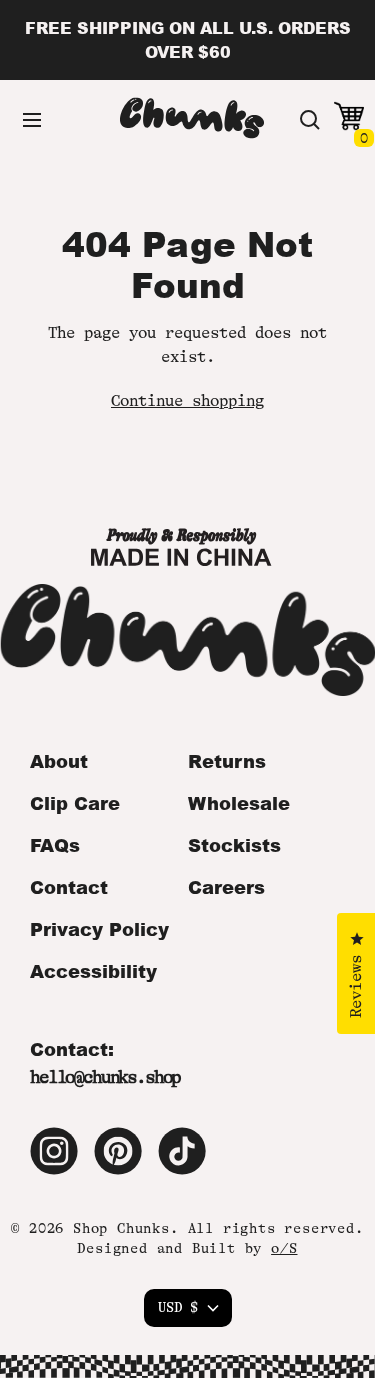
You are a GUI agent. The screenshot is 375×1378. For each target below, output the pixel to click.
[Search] (310, 120)
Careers (226, 887)
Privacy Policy (99, 929)
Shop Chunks (121, 1228)
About (59, 761)
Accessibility (93, 971)
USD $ (178, 1307)
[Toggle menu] (32, 120)
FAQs (55, 845)
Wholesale (239, 803)
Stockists (234, 845)
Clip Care (75, 803)
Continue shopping (187, 401)
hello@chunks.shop (105, 1077)
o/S (284, 1248)
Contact (69, 887)
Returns (227, 761)
